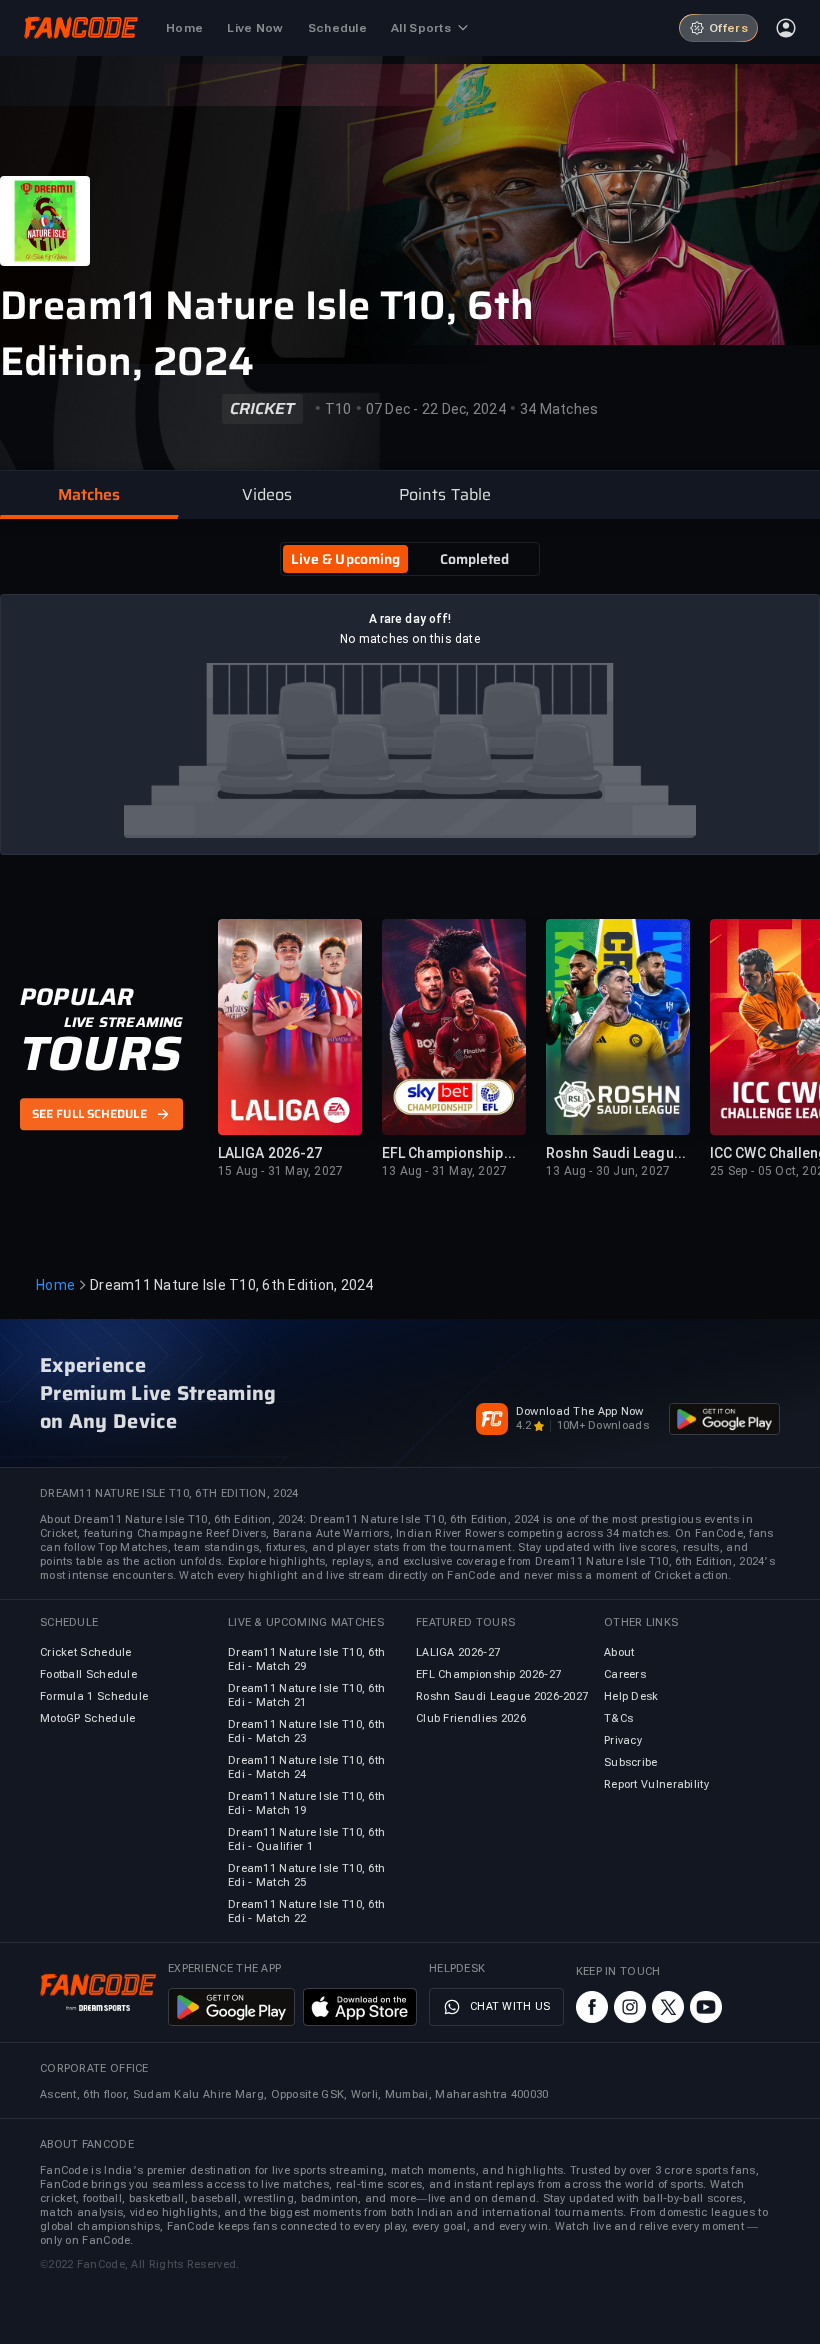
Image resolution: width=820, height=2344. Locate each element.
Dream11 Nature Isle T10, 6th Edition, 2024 (267, 334)
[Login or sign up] (786, 28)
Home (55, 1285)
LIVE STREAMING (123, 1022)
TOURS (100, 1054)
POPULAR (76, 997)
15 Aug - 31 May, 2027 (280, 1171)
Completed (475, 559)
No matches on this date (410, 639)
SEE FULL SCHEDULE (89, 1114)
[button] (89, 495)
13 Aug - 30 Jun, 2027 (608, 1171)
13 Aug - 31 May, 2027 (444, 1171)
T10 (338, 409)
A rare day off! (410, 619)
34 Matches (559, 409)
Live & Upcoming (346, 559)
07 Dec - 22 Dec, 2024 (436, 409)
